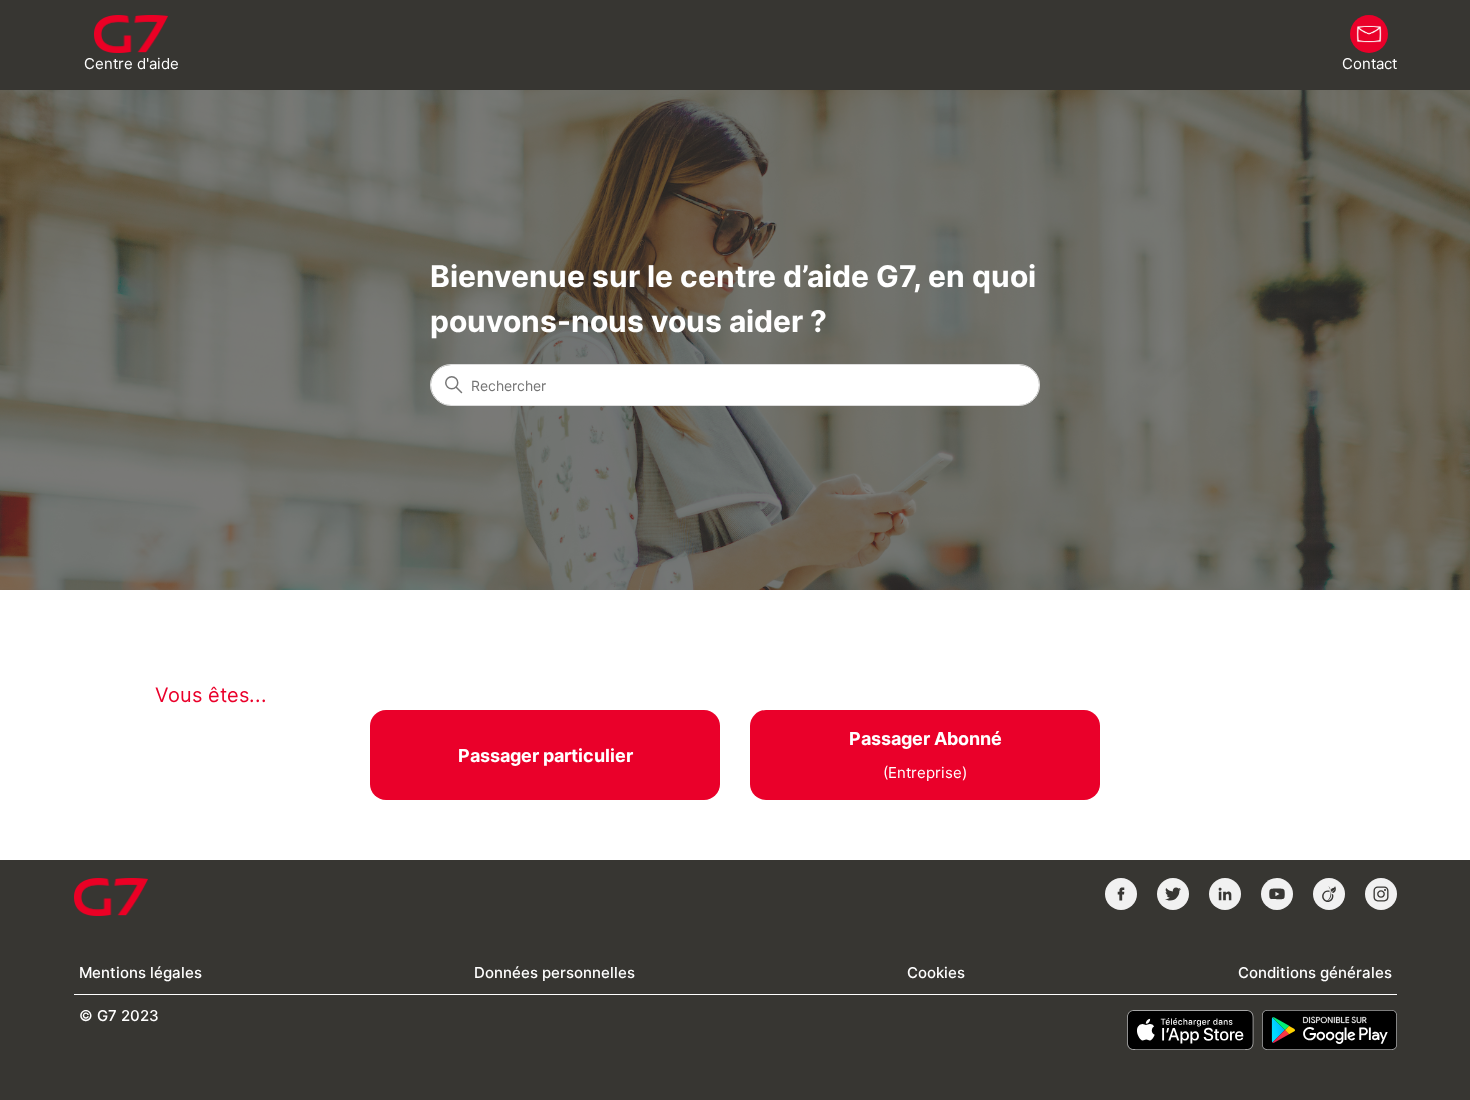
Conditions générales (1315, 972)
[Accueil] (111, 897)
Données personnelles (554, 972)
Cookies (936, 972)
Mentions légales (140, 972)
